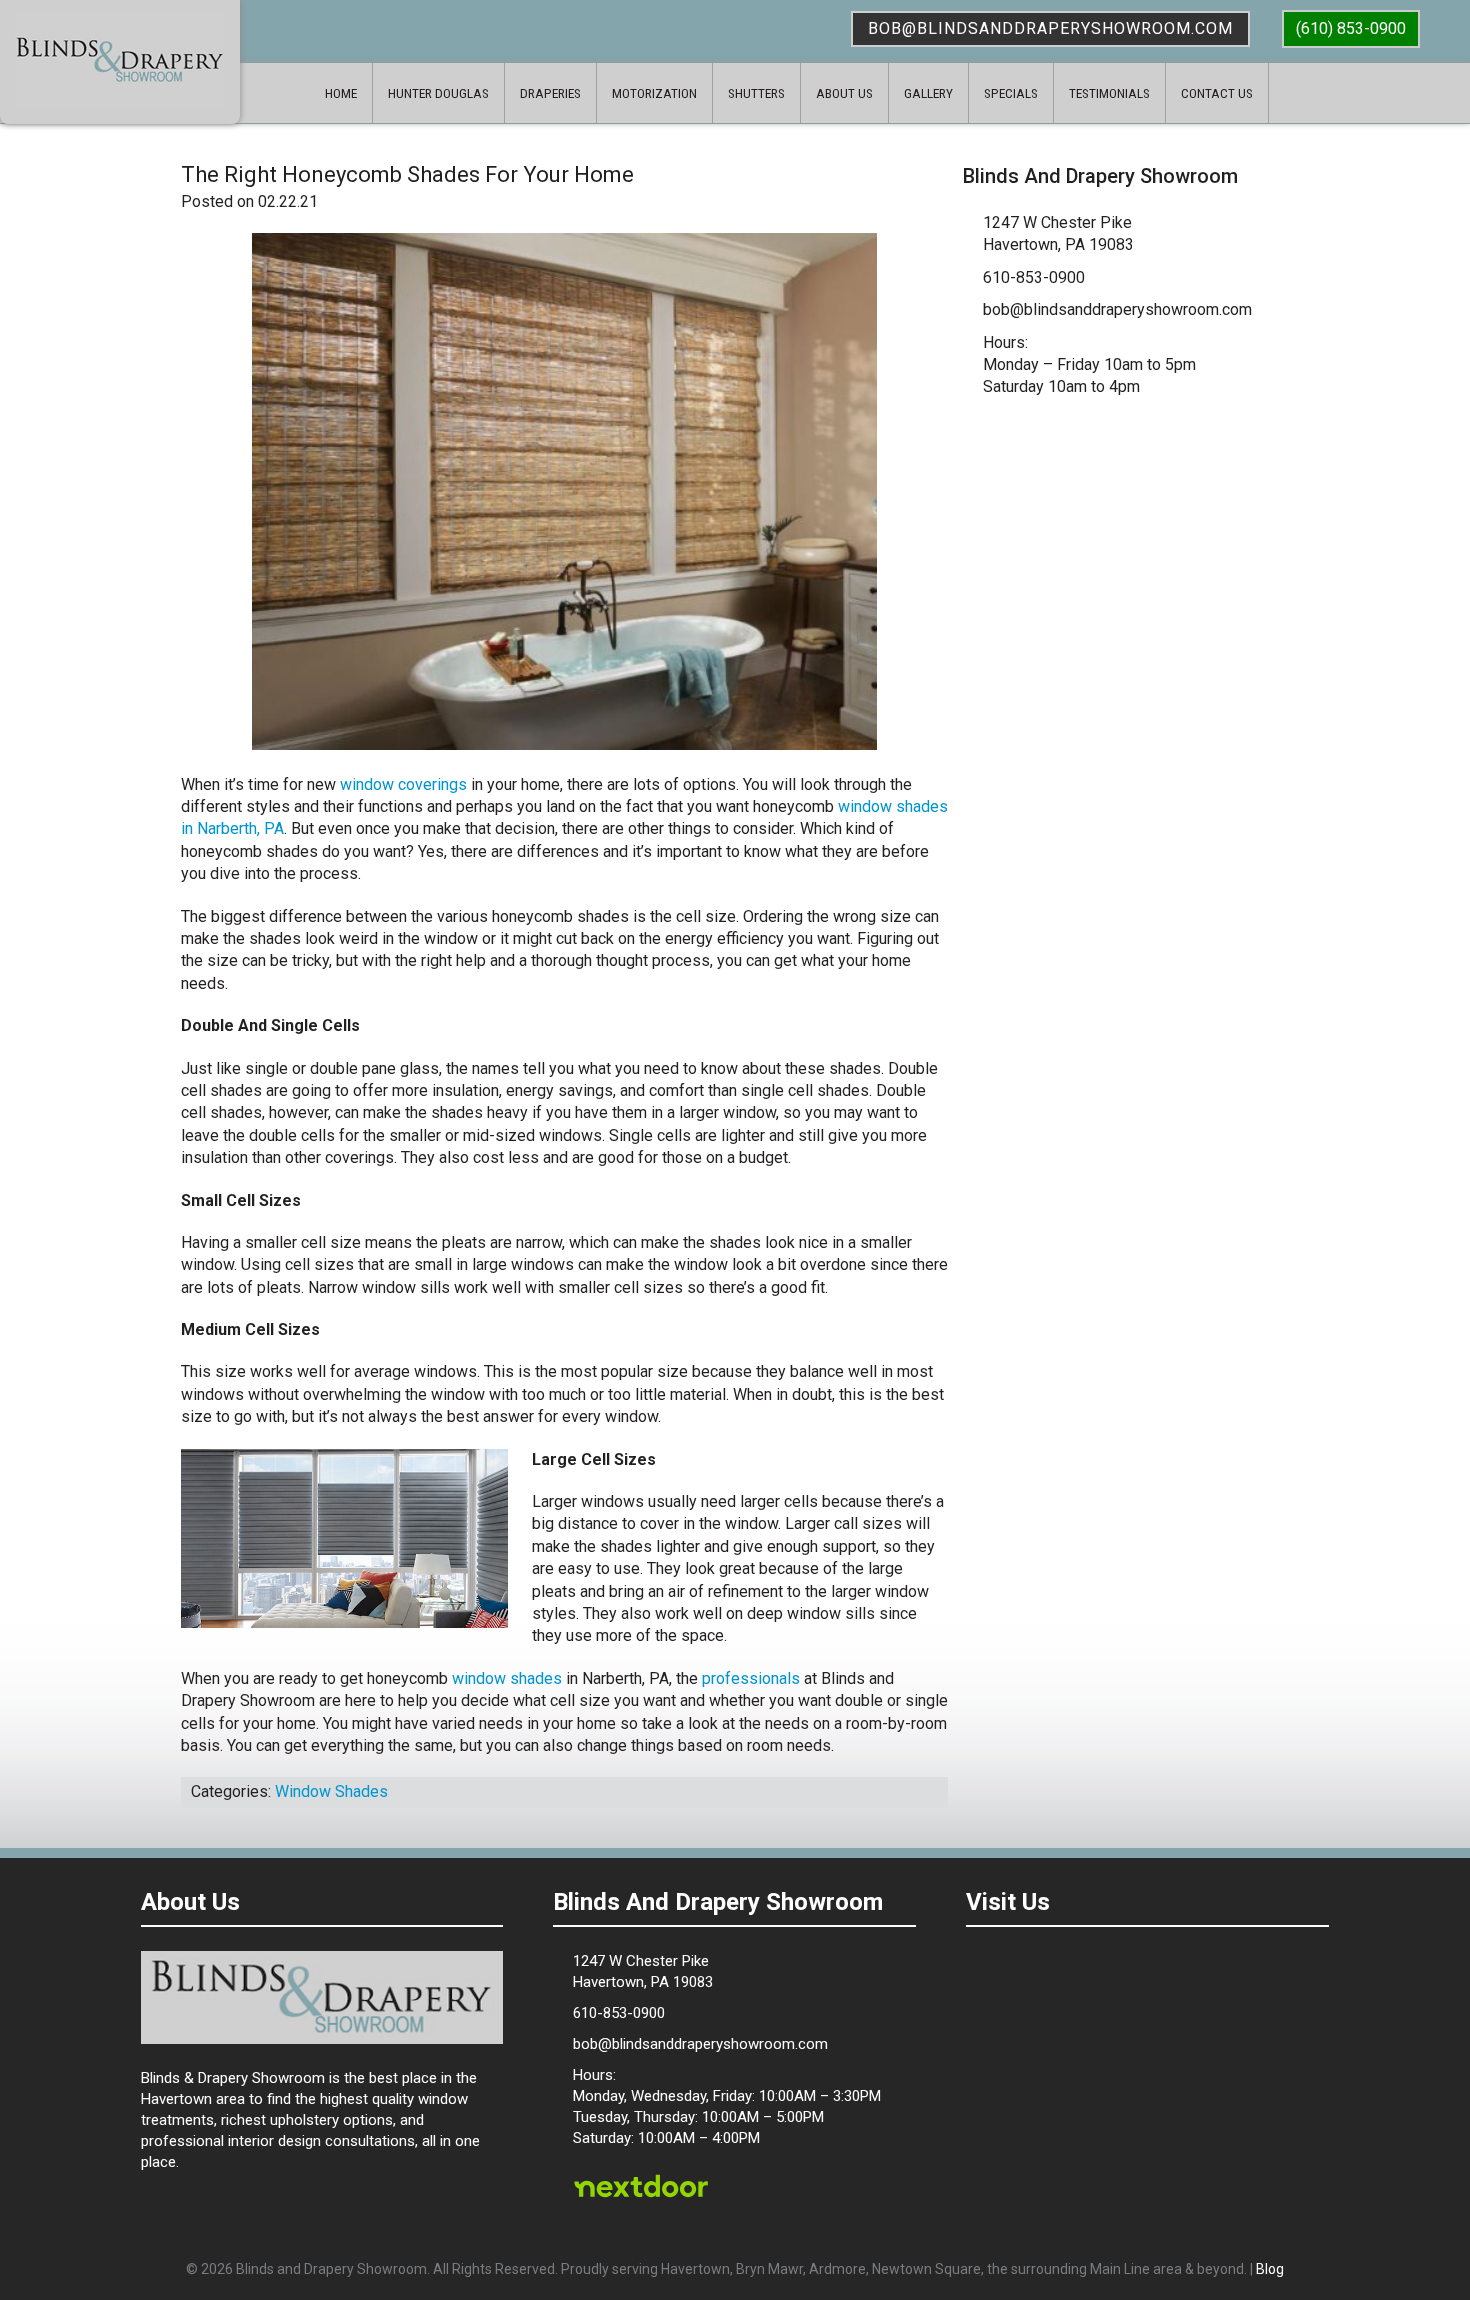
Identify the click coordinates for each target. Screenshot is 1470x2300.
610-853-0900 (1034, 277)
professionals (751, 1678)
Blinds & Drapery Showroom (120, 60)
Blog (1270, 2269)
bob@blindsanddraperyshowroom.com (1050, 28)
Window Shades (331, 1791)
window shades (507, 1678)
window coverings (403, 784)
